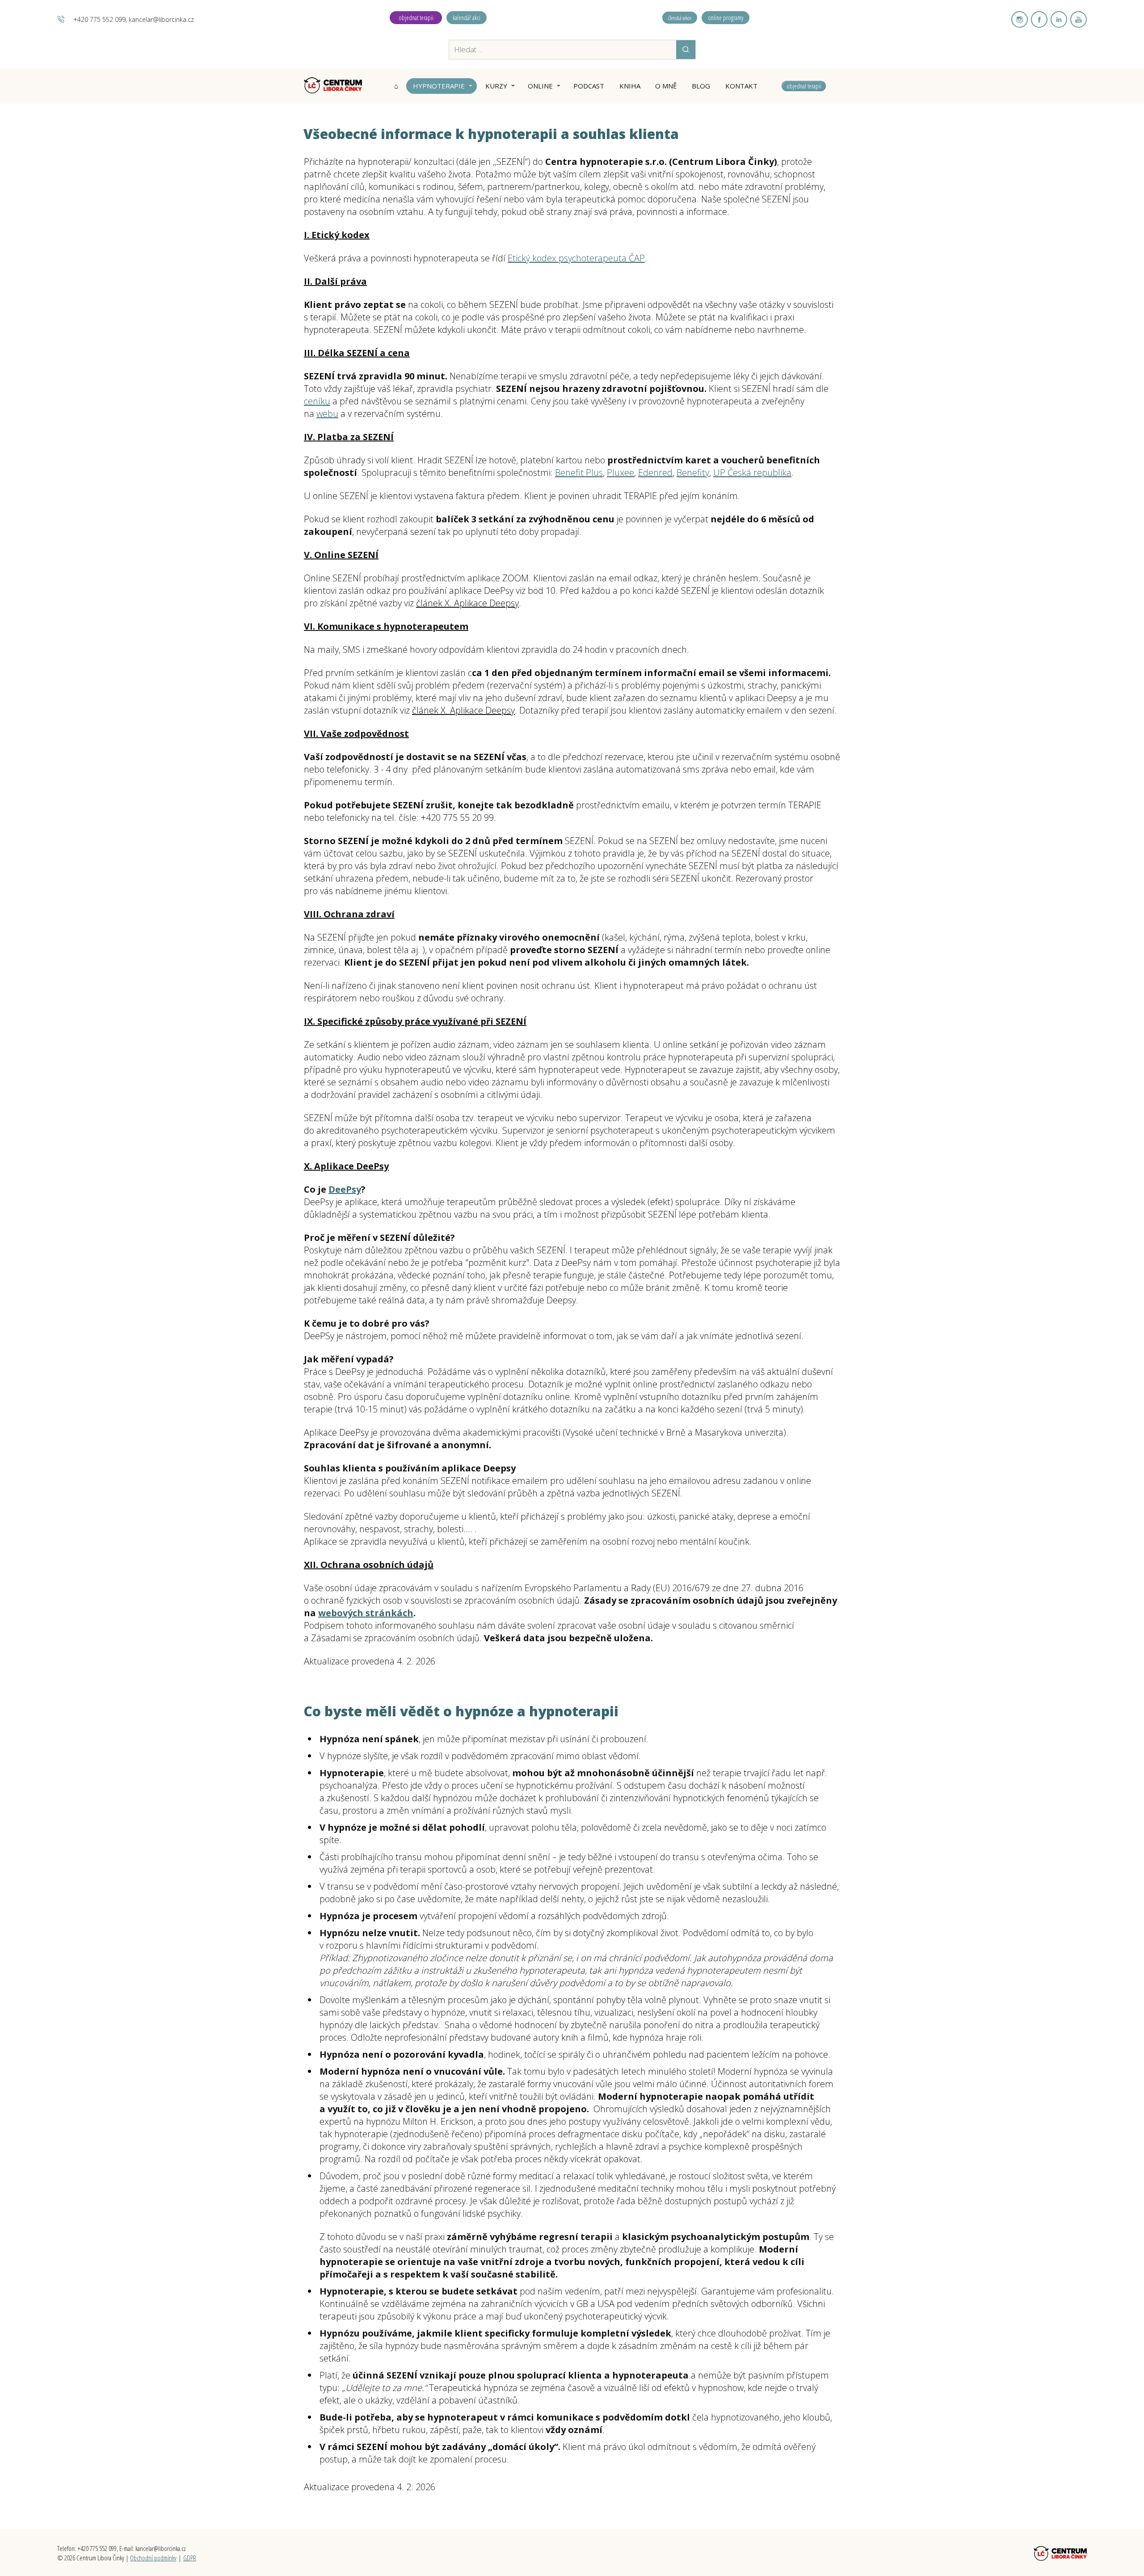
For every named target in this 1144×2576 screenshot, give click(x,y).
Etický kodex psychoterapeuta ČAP (576, 258)
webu (327, 414)
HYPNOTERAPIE (439, 86)
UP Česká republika (752, 473)
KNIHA (630, 86)
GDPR (190, 2558)
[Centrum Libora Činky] (333, 86)
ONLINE (540, 86)
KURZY (496, 86)
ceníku (317, 401)
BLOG (701, 86)
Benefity (693, 473)
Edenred (655, 473)
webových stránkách (366, 1613)
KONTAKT (741, 86)
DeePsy (345, 1189)
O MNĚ (666, 86)
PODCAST (589, 86)
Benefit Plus (579, 473)
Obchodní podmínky (153, 2558)
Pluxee (620, 473)
